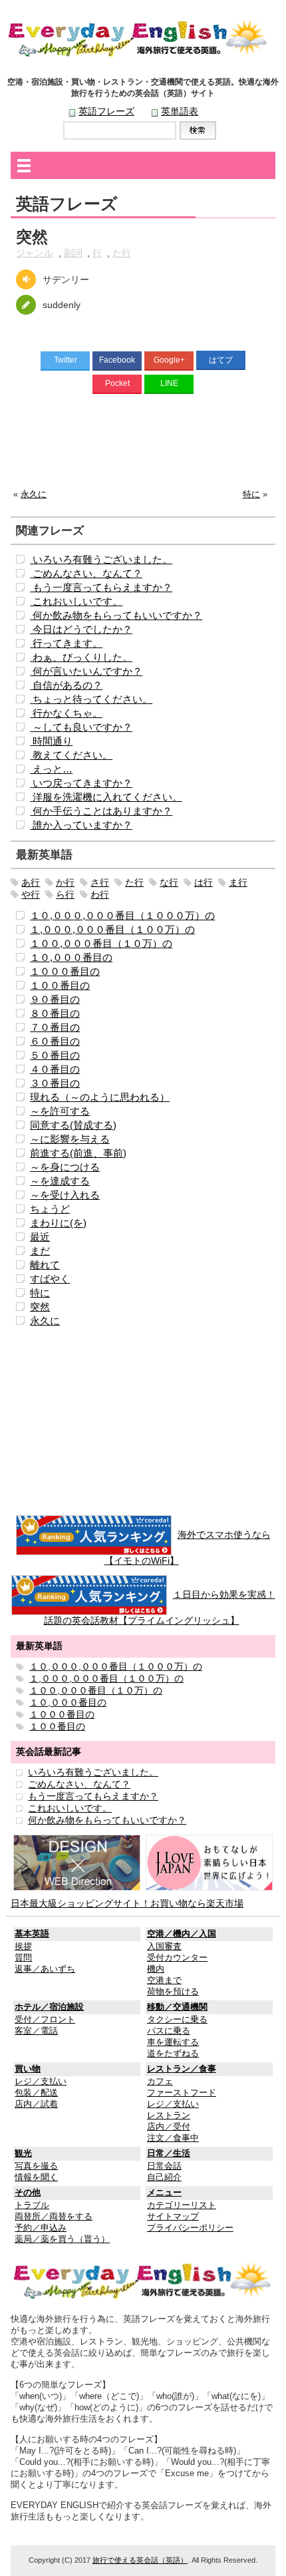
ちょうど (50, 1209)
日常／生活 (169, 2153)
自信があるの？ (66, 685)
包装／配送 (36, 2093)
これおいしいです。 (76, 601)
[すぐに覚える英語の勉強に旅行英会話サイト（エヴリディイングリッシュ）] (143, 2281)
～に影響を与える (70, 1139)
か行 (65, 882)
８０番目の (55, 1013)
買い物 (28, 2069)
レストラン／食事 (182, 2069)
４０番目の (55, 1069)
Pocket (117, 383)
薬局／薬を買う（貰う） (62, 2239)
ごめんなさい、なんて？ (86, 573)
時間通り (51, 741)
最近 (40, 1237)
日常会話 (164, 2166)
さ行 (100, 882)
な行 (169, 882)
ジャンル (35, 253)
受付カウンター (177, 1958)
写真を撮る (36, 2166)
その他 (28, 2193)
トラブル (32, 2205)
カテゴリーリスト (182, 2205)
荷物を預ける (173, 1992)
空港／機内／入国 (182, 1934)
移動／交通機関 (177, 2007)
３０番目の (55, 1083)
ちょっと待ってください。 (91, 699)
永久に (34, 494)
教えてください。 (71, 755)
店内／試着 (36, 2104)
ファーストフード (182, 2093)
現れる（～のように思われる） (100, 1097)
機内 (156, 1969)
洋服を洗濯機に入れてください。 (106, 797)
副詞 (73, 253)
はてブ (221, 360)
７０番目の (55, 1027)
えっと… (51, 769)
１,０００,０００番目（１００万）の (112, 929)
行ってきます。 (66, 643)
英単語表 (180, 111)
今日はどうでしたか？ (81, 629)
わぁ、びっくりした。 (81, 657)
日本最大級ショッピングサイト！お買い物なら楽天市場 (127, 1903)
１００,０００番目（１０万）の (101, 943)
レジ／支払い (41, 2082)
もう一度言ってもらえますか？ (101, 587)
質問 (23, 1958)
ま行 (238, 882)
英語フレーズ (106, 111)
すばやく (50, 1279)
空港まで (164, 1980)
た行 (122, 253)
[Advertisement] (143, 445)
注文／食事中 (173, 2138)
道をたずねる (173, 2054)
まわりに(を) (58, 1223)
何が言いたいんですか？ (86, 671)
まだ (40, 1251)
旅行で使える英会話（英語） (140, 2560)
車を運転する (173, 2042)
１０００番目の (65, 971)
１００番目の (60, 985)
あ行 (31, 882)
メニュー (164, 2193)
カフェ (160, 2082)
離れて (45, 1265)
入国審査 (164, 1946)
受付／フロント (45, 2020)
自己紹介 (164, 2177)
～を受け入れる (65, 1195)
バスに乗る (169, 2031)
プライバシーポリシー (190, 2228)
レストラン (169, 2116)
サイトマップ (173, 2217)
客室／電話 (36, 2031)
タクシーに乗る (177, 2020)
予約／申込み (41, 2228)
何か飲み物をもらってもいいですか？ (116, 615)
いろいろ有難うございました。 (101, 559)
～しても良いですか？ (81, 727)
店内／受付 (169, 2127)
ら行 (65, 894)
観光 (23, 2153)
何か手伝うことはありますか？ (101, 811)
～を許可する (60, 1111)
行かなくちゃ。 (66, 713)
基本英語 (32, 1934)
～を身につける (65, 1167)
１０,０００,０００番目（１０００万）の (122, 915)
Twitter (66, 360)
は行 (204, 882)
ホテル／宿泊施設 (49, 2007)
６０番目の (55, 1041)
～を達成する (60, 1181)
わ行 (100, 894)
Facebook (117, 360)
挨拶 (23, 1946)
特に (251, 494)
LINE (169, 383)
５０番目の (55, 1055)
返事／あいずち (45, 1969)
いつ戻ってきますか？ (81, 783)
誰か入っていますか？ (81, 825)
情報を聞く (36, 2177)
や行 (31, 894)
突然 (40, 1307)
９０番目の (55, 999)
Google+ (169, 360)
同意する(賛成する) (73, 1125)
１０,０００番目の (71, 957)
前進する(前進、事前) (78, 1153)
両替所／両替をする (54, 2217)
